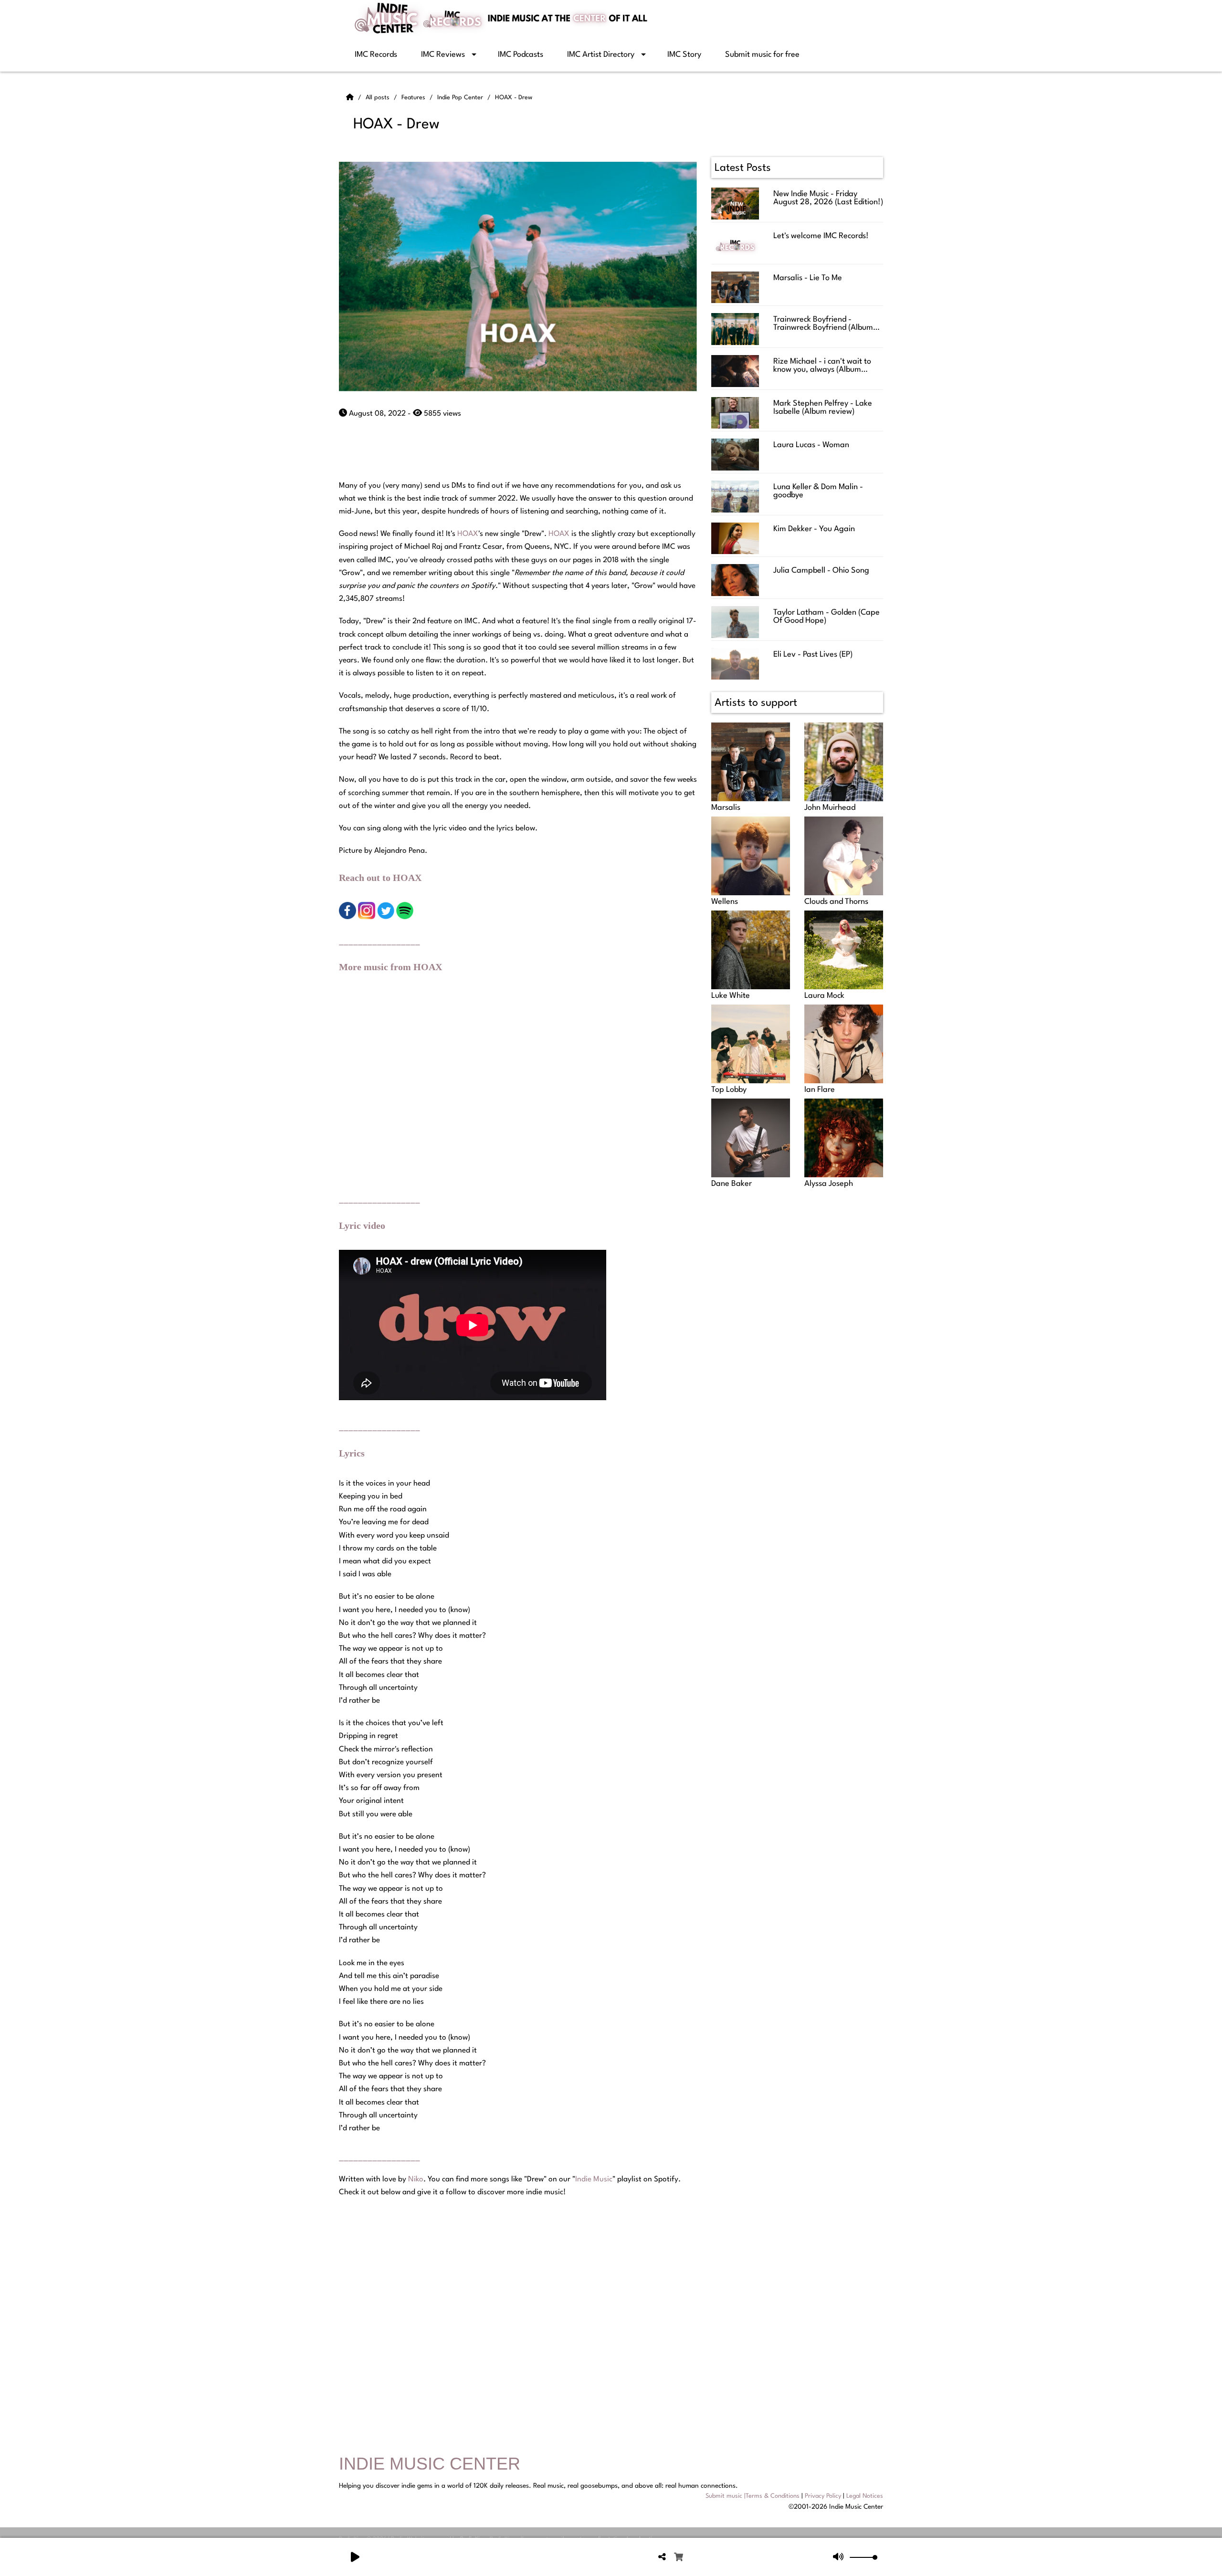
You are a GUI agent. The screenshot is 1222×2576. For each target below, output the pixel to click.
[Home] (351, 98)
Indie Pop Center (461, 98)
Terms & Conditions (773, 2496)
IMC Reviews (443, 55)
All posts (379, 98)
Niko (416, 2179)
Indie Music (594, 2179)
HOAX (468, 534)
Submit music (724, 2496)
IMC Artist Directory (601, 55)
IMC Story (684, 55)
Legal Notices (865, 2496)
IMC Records (376, 55)
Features (414, 98)
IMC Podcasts (521, 55)
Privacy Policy (823, 2496)
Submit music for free (762, 55)
